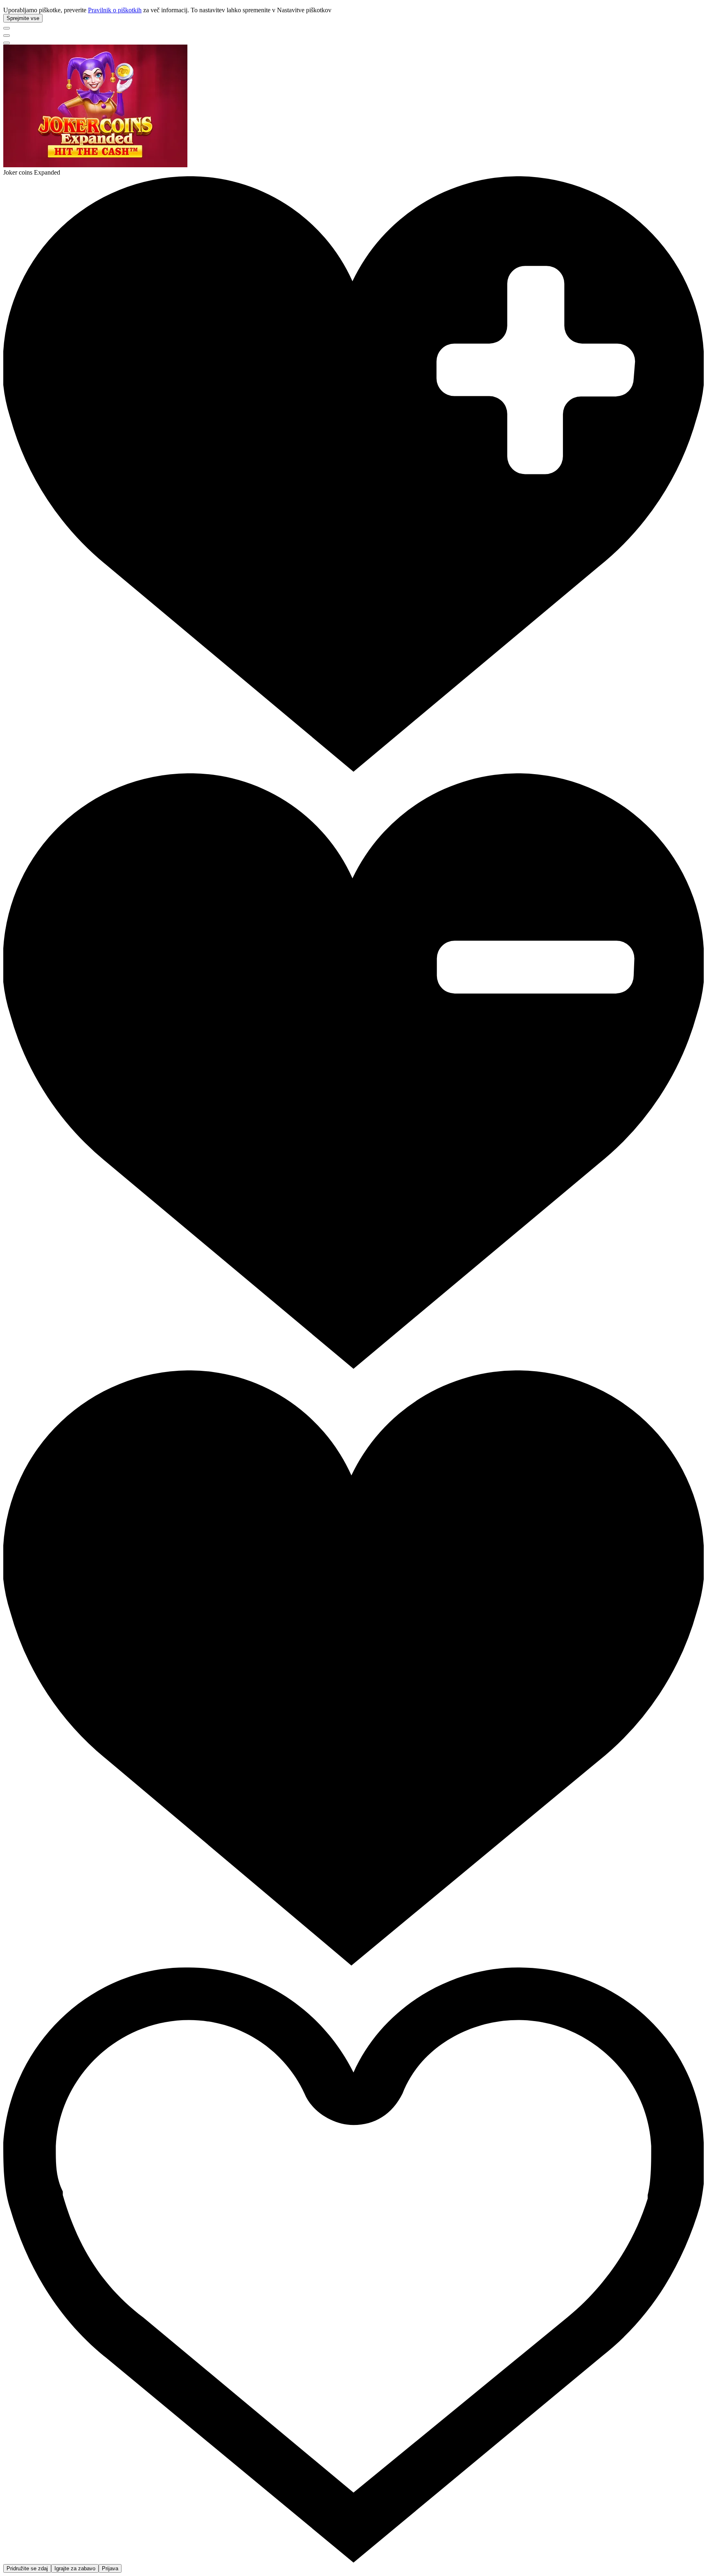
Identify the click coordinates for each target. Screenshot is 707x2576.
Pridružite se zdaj (27, 2568)
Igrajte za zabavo (75, 2568)
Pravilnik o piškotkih (115, 10)
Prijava (110, 2568)
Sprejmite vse (23, 18)
